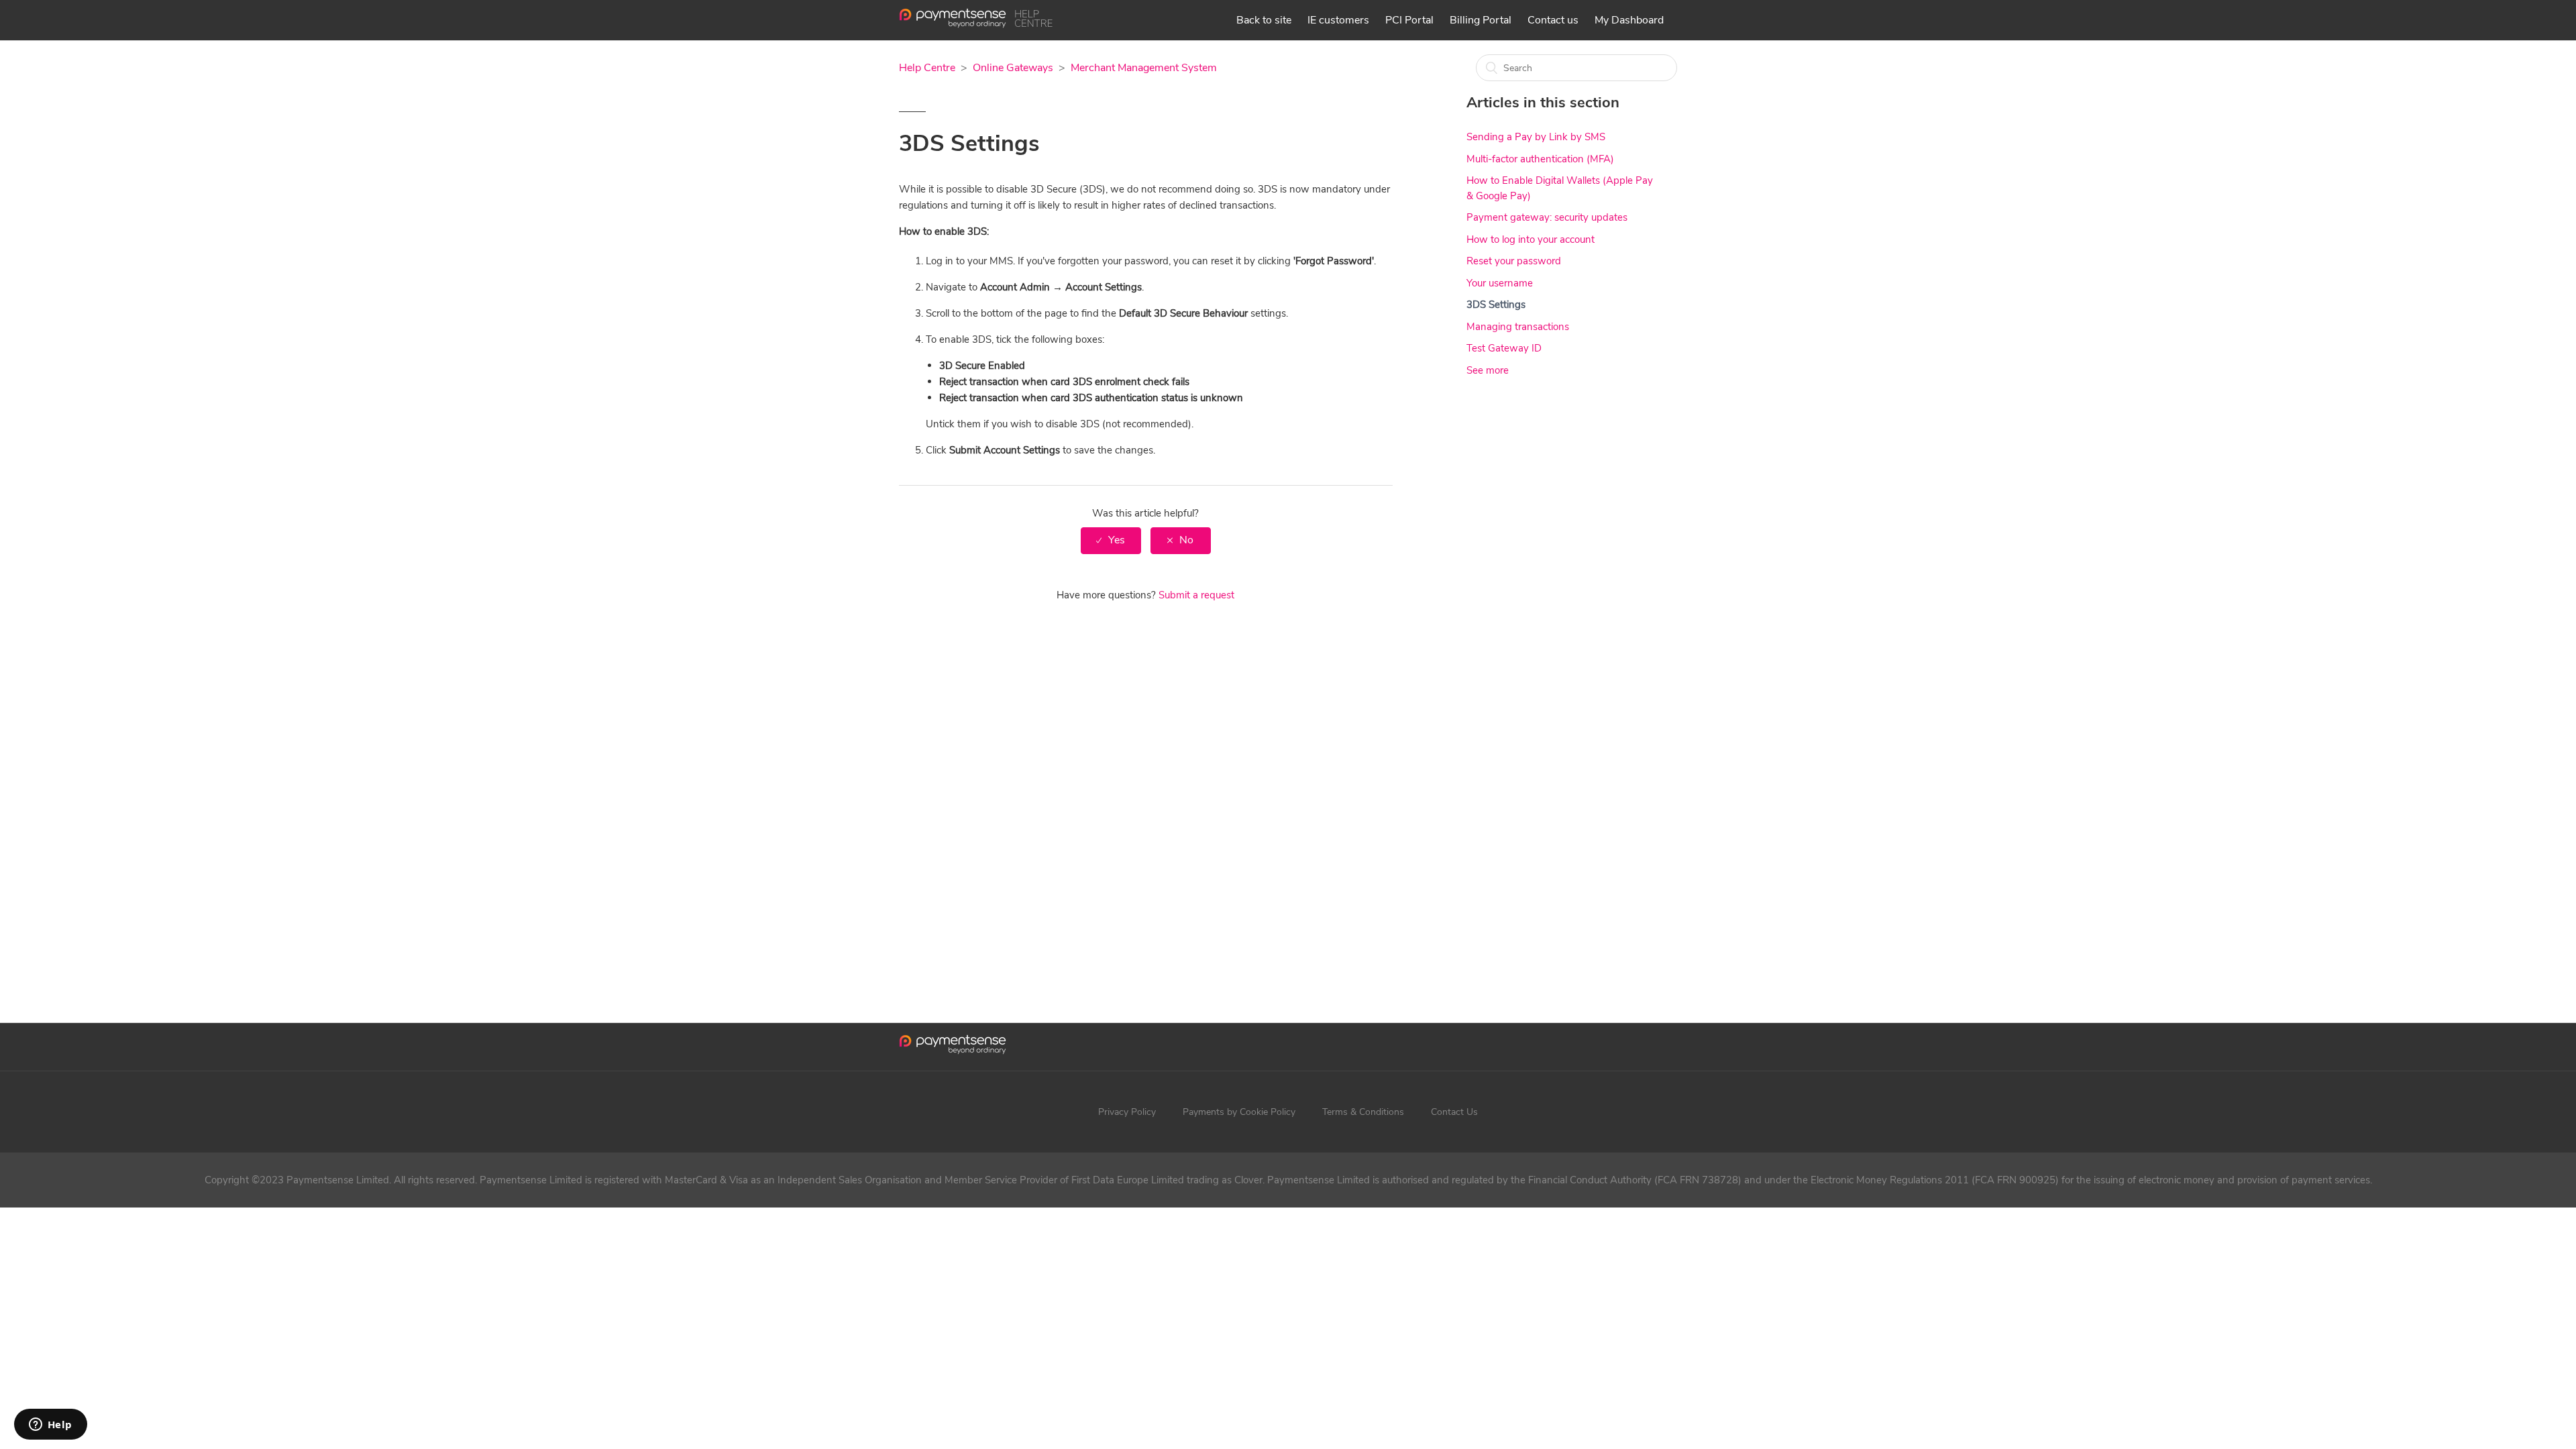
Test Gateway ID (1504, 348)
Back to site (1264, 20)
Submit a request (1196, 595)
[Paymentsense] (976, 25)
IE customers (1338, 20)
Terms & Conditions (1363, 1112)
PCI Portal (1409, 20)
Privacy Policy (1127, 1112)
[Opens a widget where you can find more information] (50, 1426)
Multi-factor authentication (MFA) (1540, 159)
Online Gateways (1013, 68)
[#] (953, 1047)
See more (1488, 370)
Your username (1500, 283)
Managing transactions (1518, 327)
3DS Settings (1496, 305)
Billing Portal (1481, 20)
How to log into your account (1531, 239)
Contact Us (1454, 1112)
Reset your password (1514, 261)
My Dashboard (1629, 20)
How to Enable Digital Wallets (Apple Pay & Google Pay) (1560, 188)
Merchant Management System (1144, 68)
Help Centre (927, 68)
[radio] (1111, 540)
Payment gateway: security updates (1547, 217)
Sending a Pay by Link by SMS (1536, 137)
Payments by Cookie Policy (1239, 1112)
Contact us (1553, 20)
